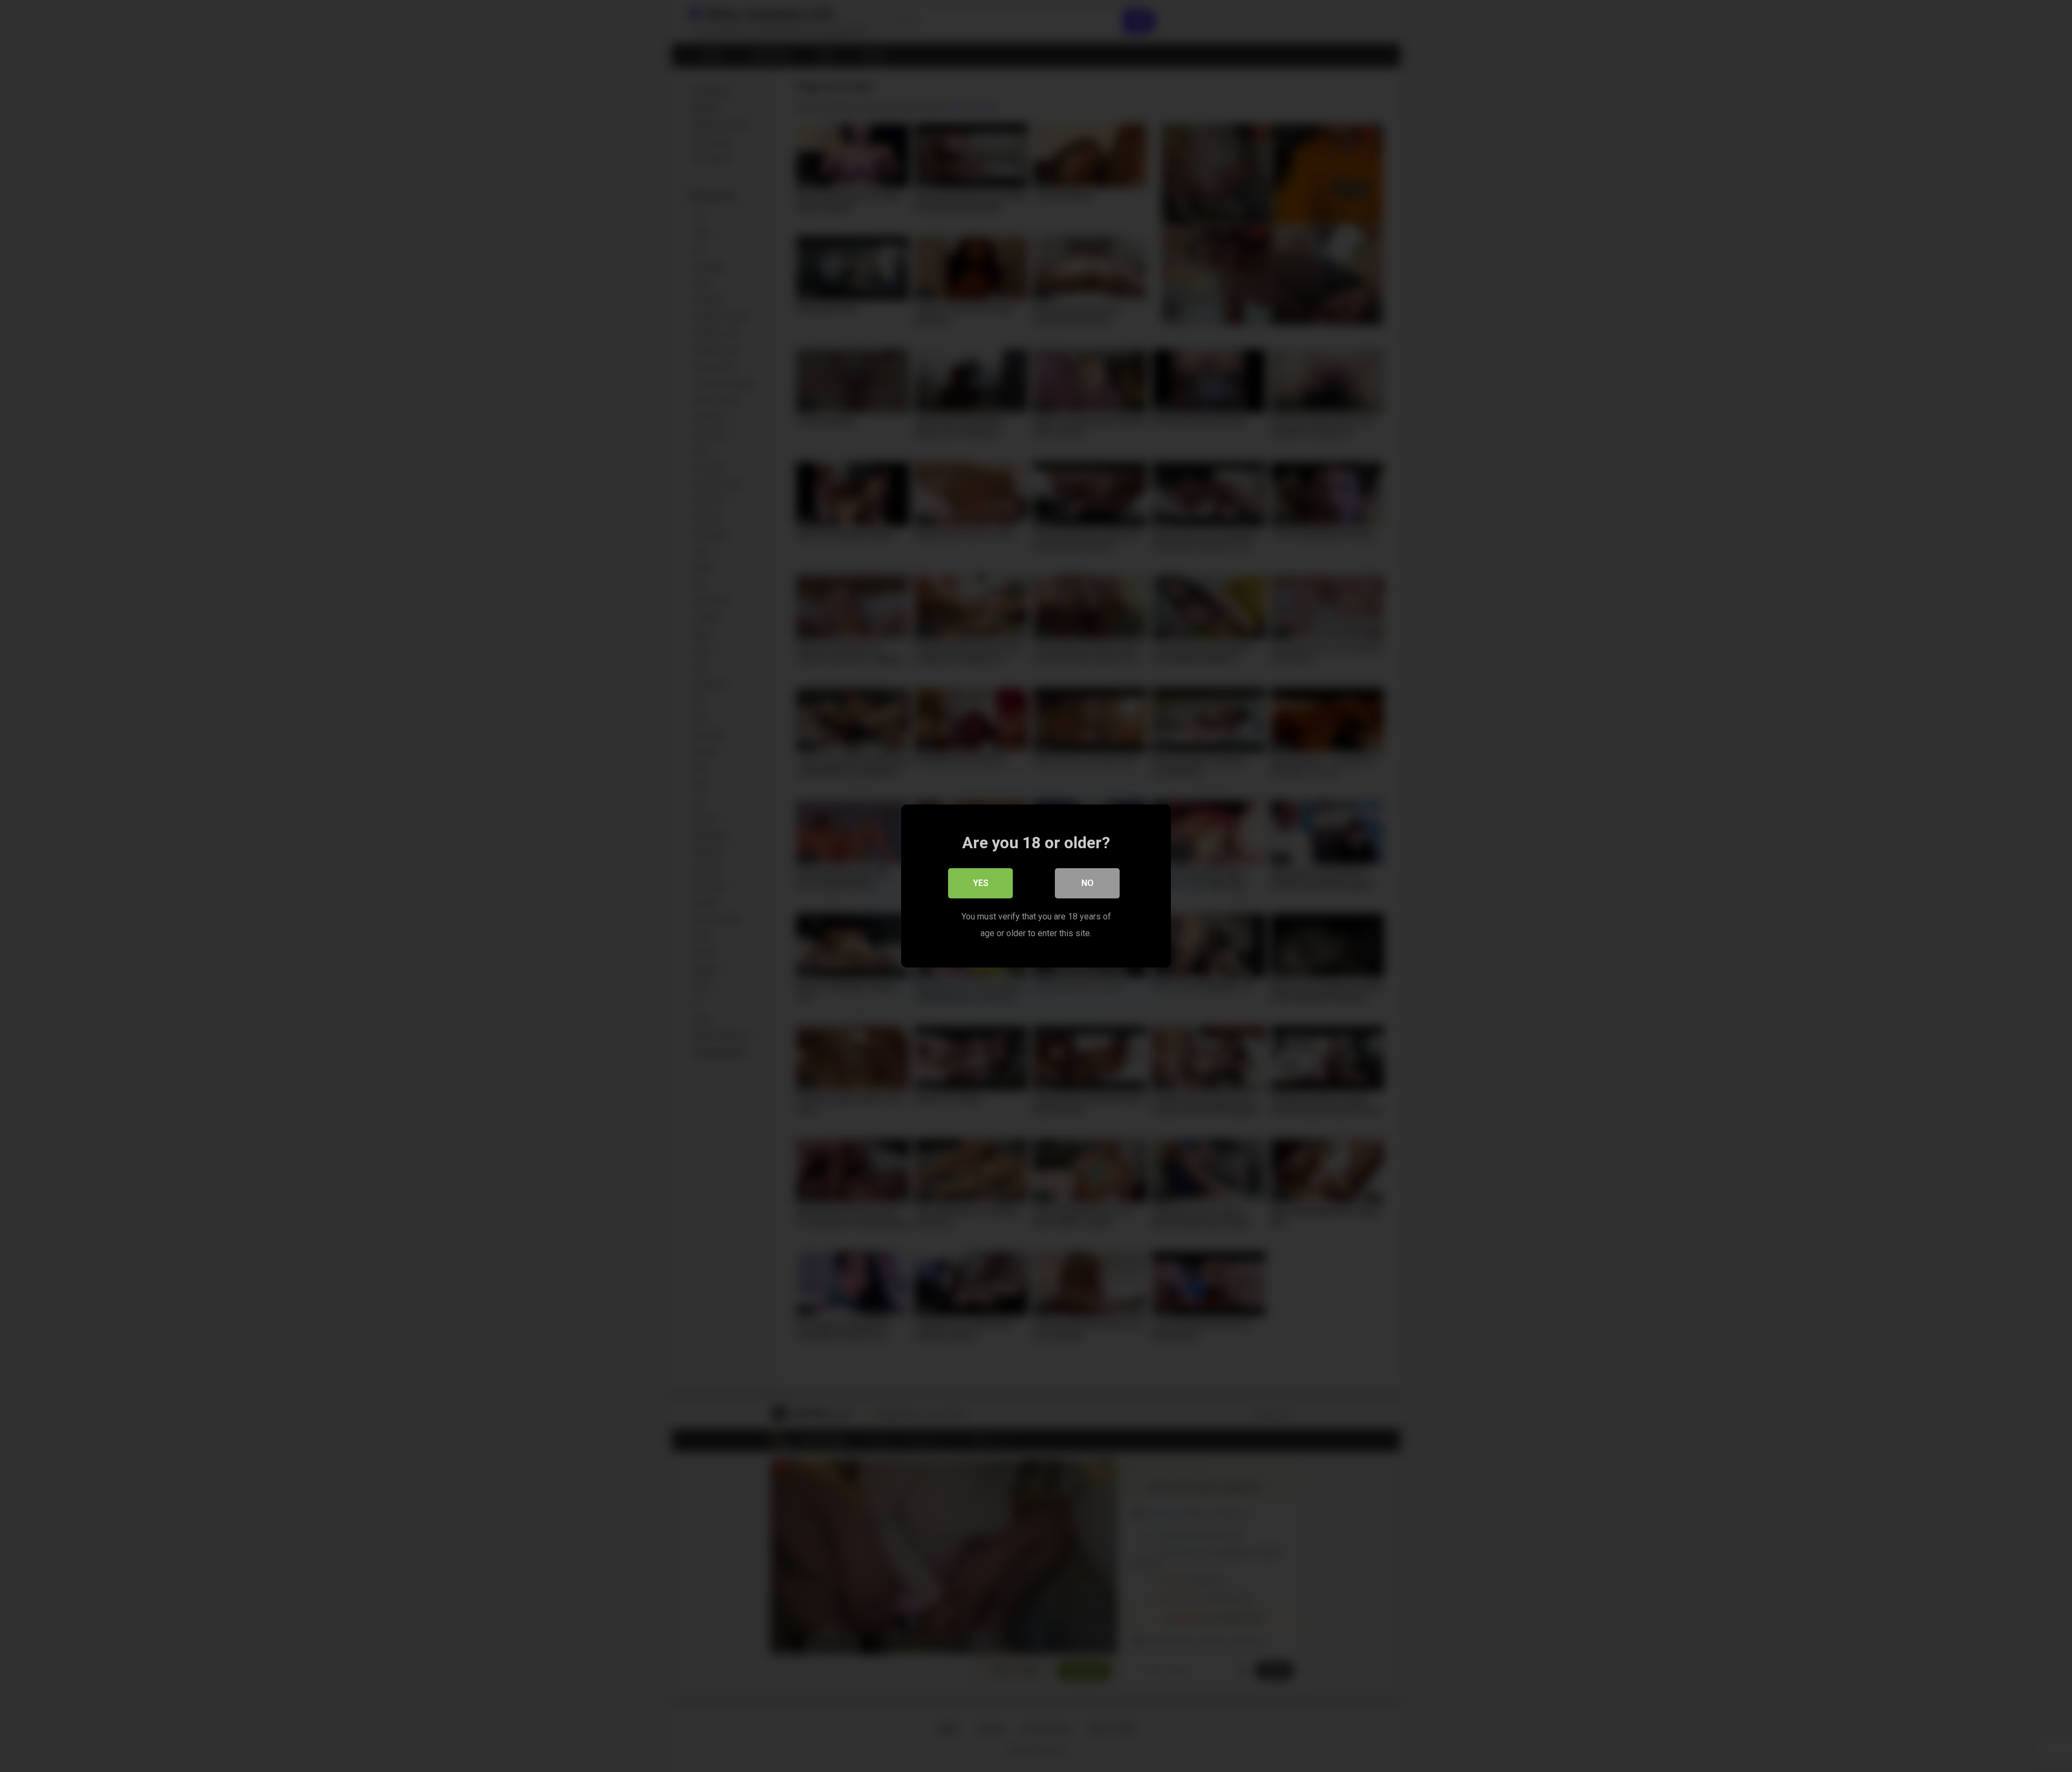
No (1088, 883)
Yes (981, 883)
